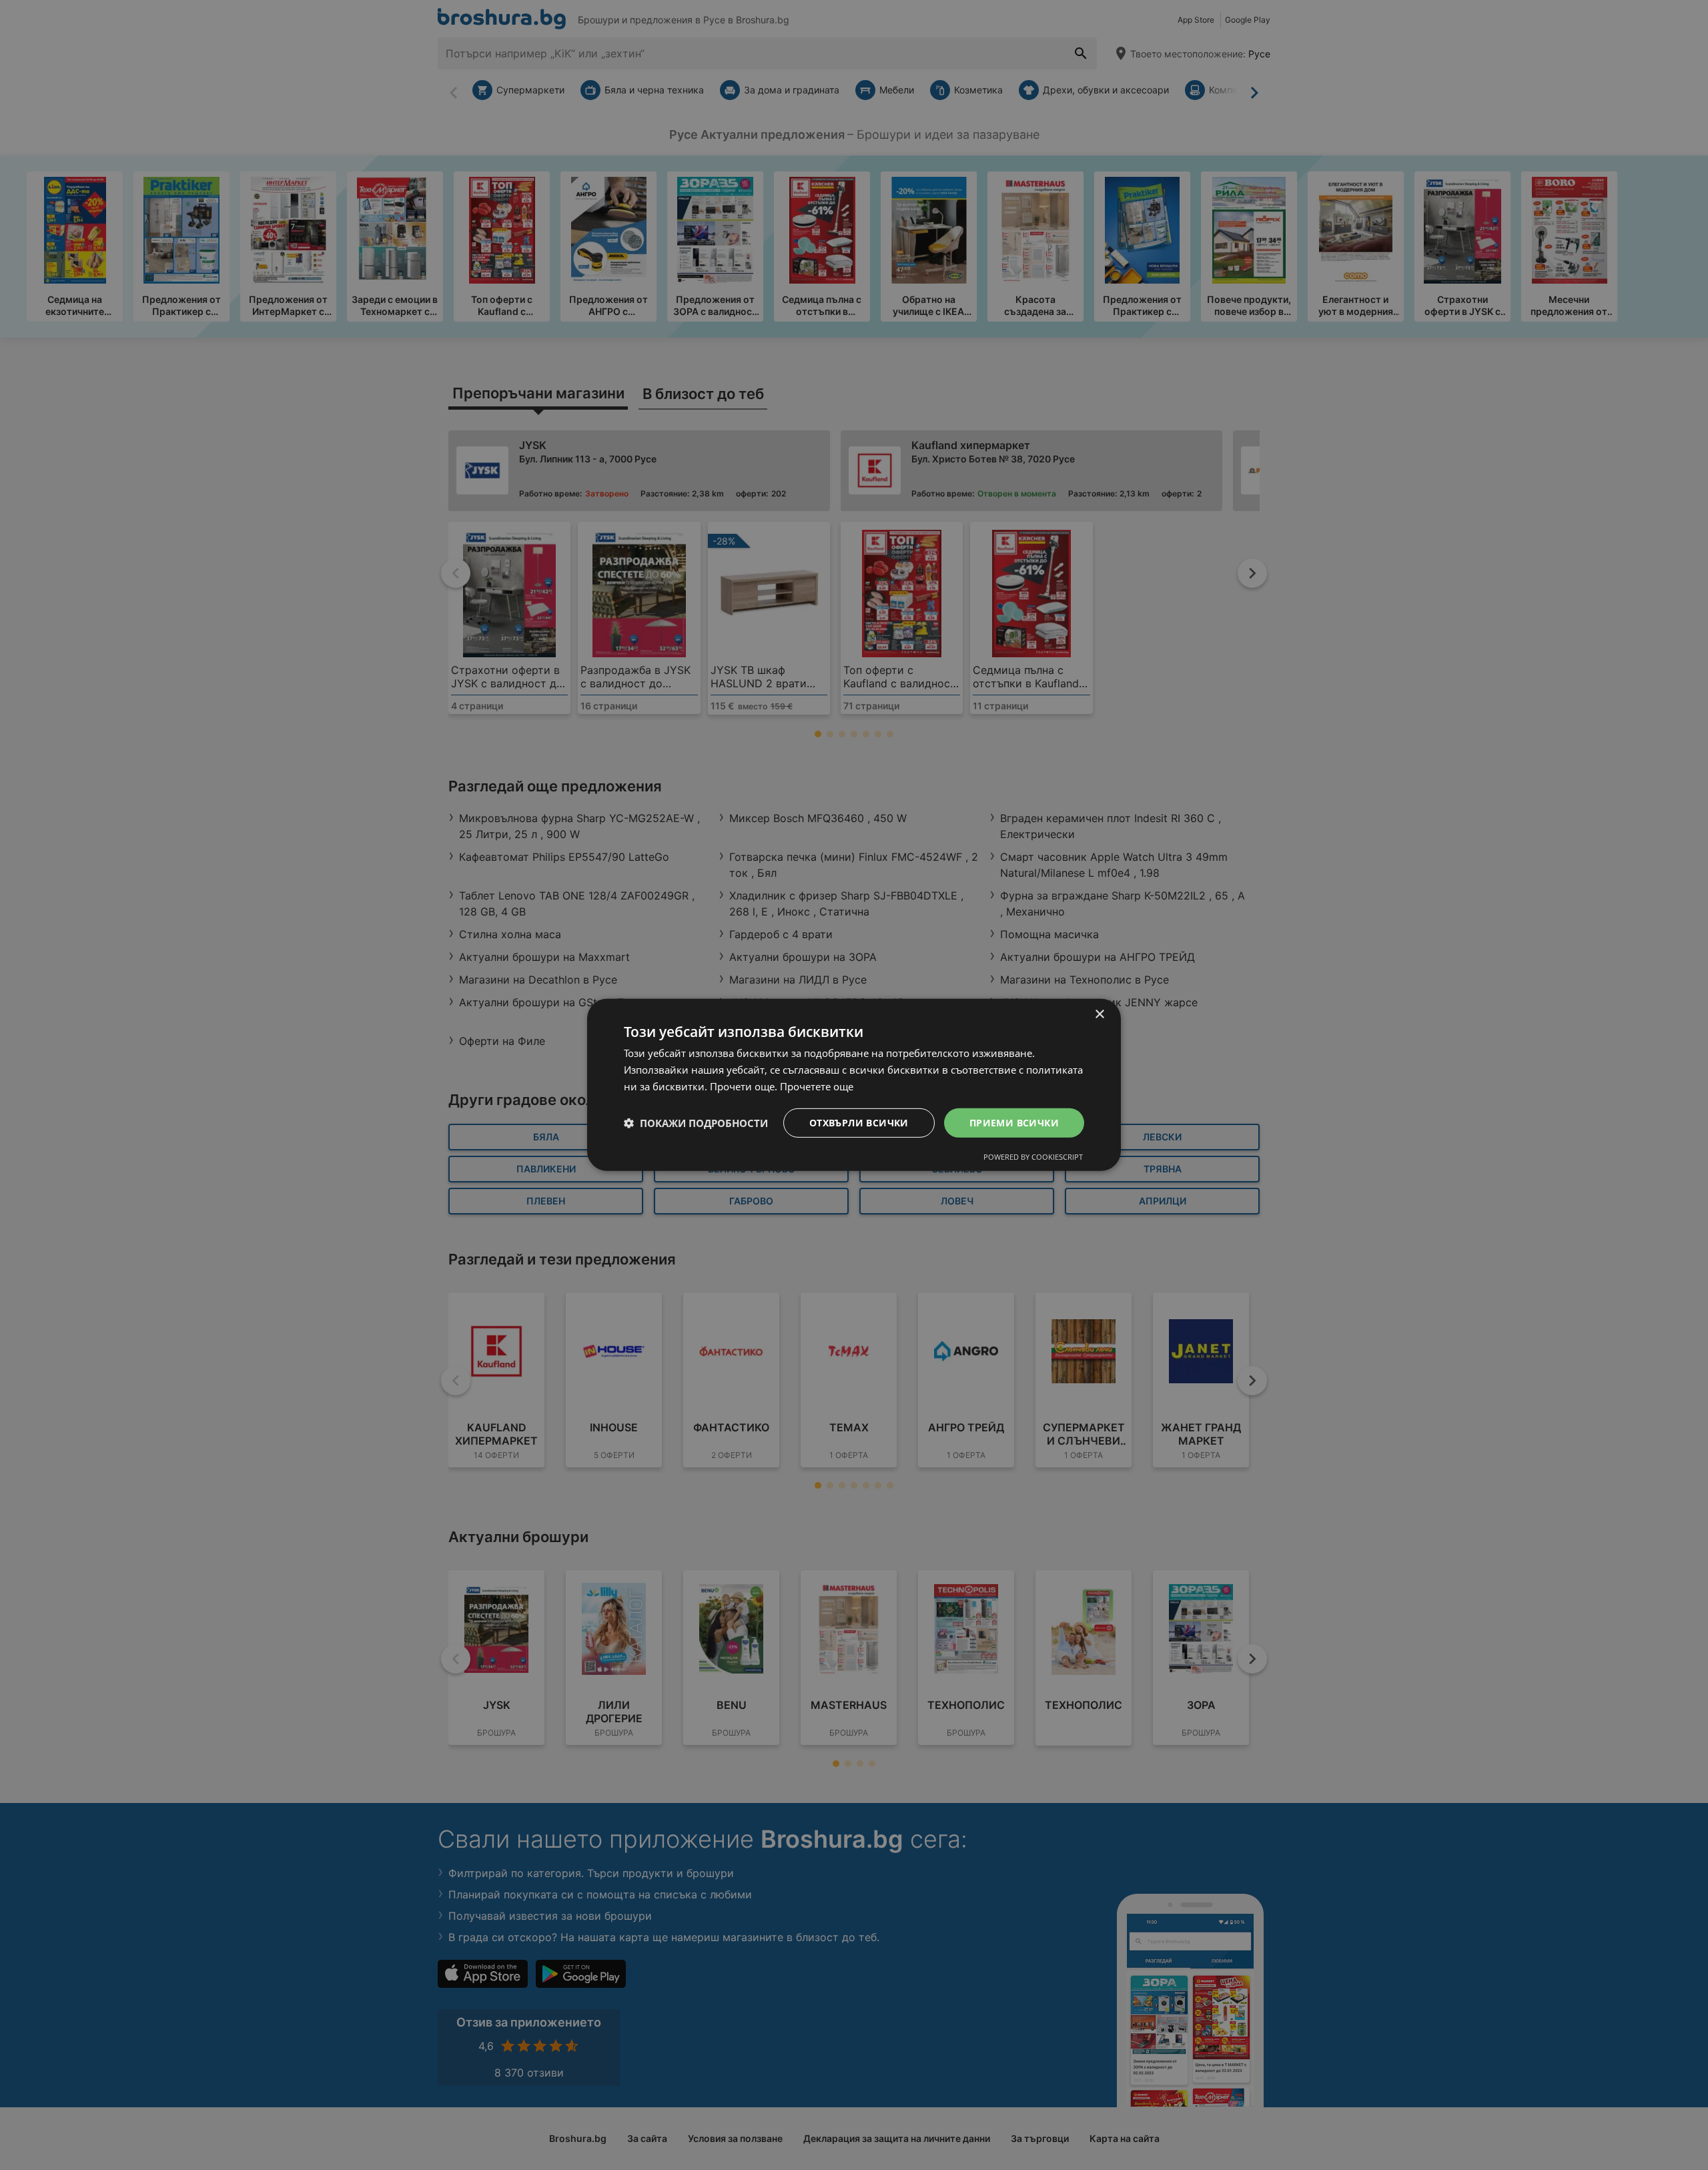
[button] (696, 1123)
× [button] (1099, 1015)
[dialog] (854, 1085)
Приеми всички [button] (1014, 1122)
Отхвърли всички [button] (859, 1122)
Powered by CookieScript (1033, 1157)
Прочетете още (817, 1086)
